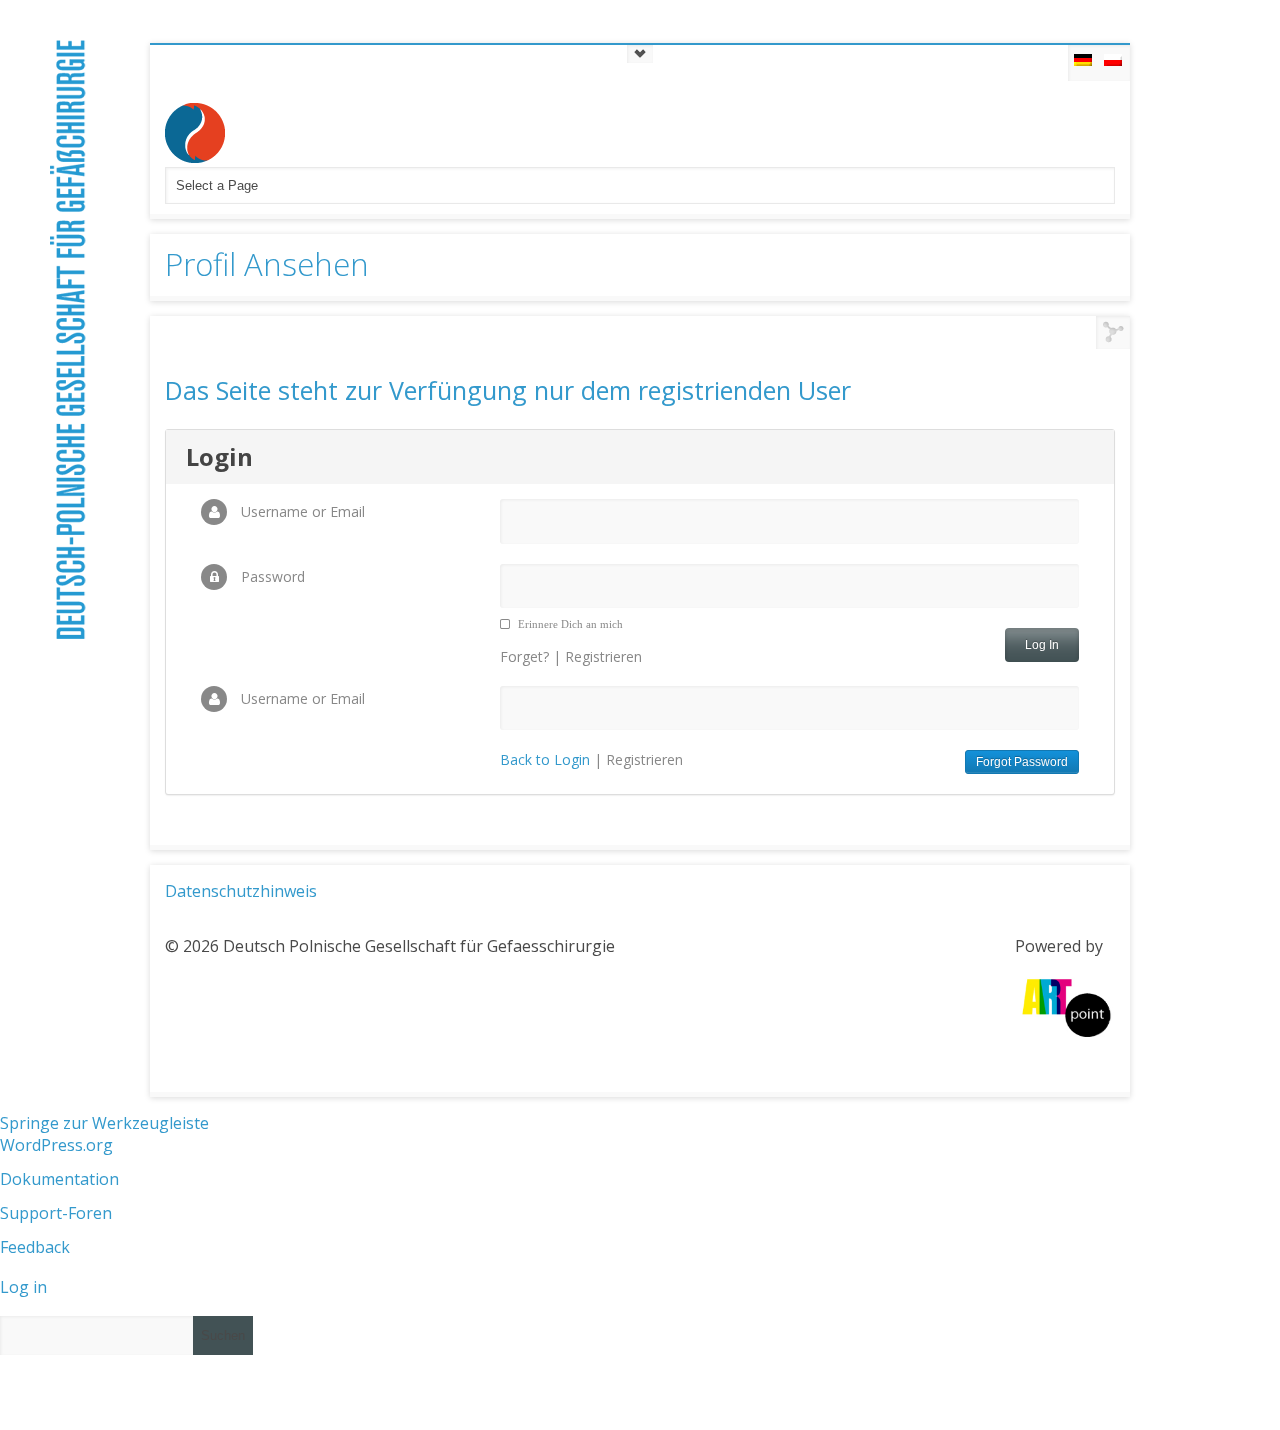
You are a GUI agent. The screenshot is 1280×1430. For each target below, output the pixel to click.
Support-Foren (56, 1213)
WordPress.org (56, 1145)
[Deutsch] (1084, 63)
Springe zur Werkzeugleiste (104, 1123)
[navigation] (640, 1244)
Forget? (524, 656)
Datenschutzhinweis (241, 891)
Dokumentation (59, 1179)
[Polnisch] (1114, 63)
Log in (23, 1287)
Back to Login (545, 759)
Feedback (35, 1247)
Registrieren (603, 656)
